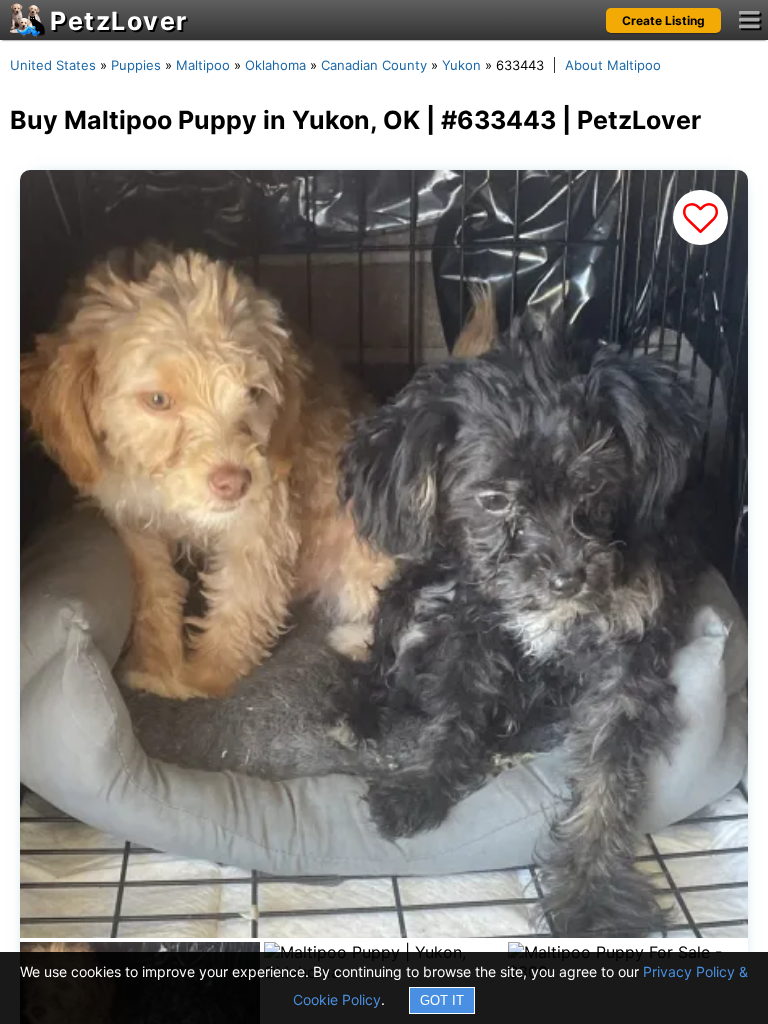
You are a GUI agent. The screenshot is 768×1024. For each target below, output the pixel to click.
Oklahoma (275, 65)
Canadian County (374, 65)
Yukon (461, 65)
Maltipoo (203, 65)
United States (53, 65)
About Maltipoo (613, 65)
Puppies (136, 65)
